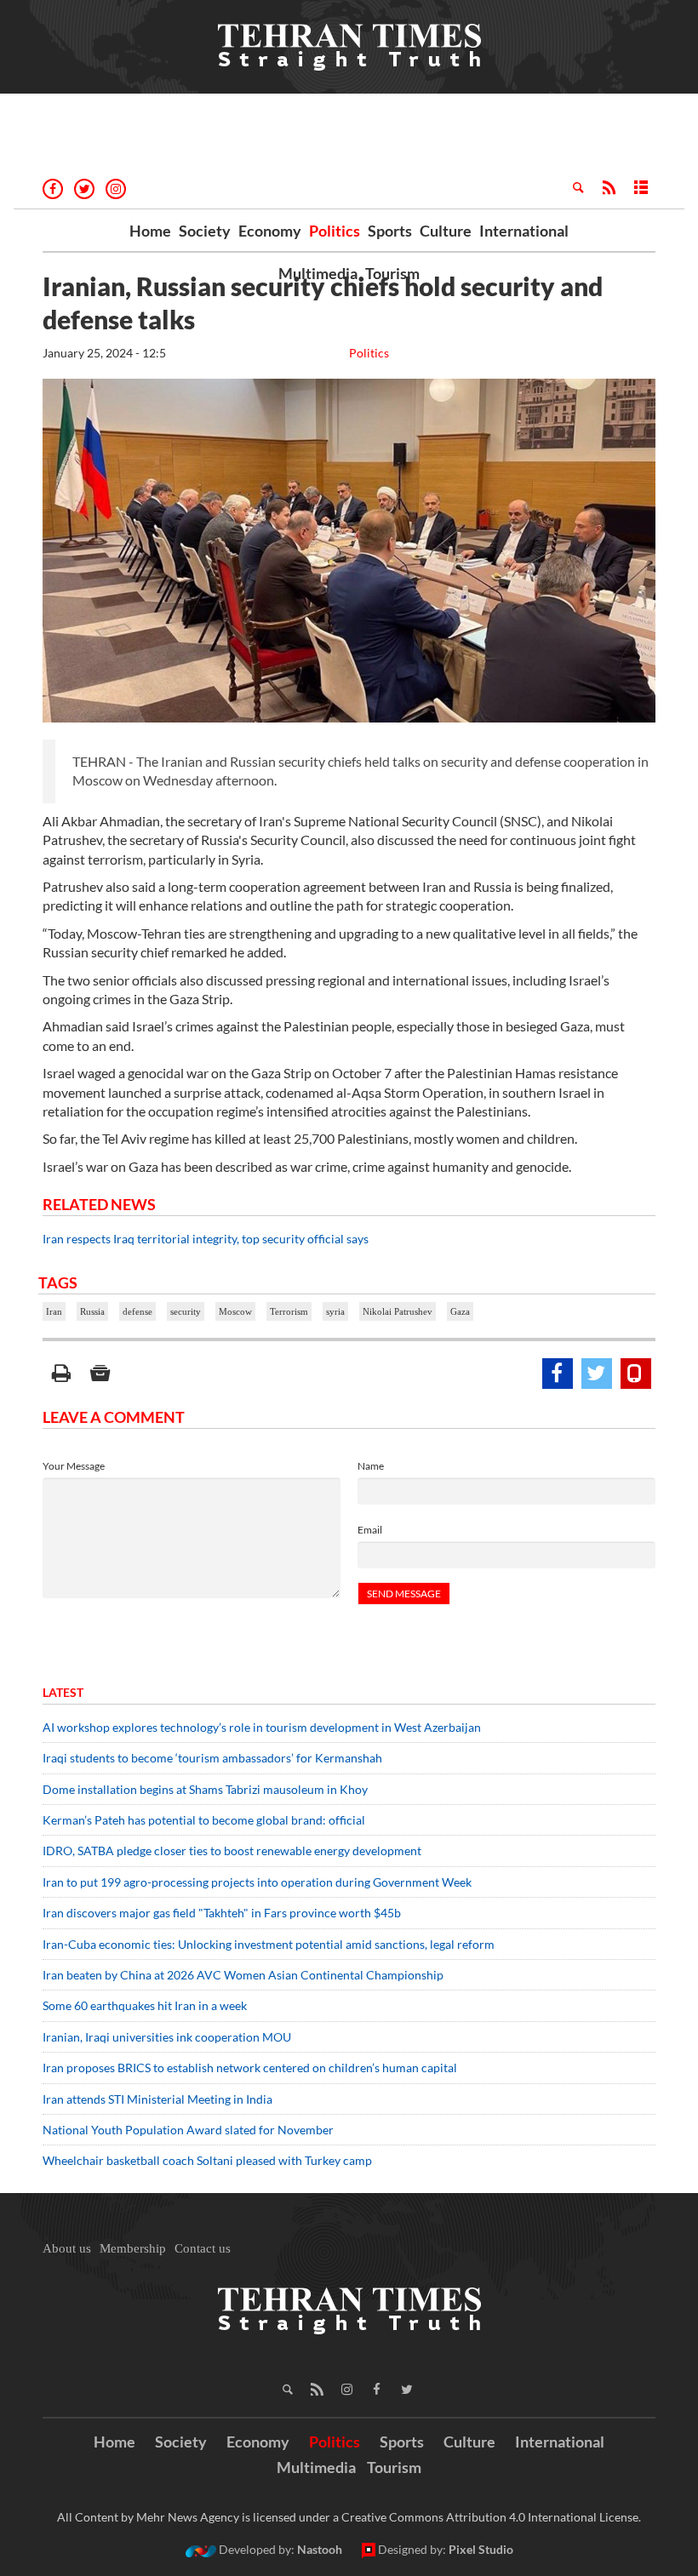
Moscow (235, 1311)
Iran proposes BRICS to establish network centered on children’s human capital (250, 2068)
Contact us (203, 2248)
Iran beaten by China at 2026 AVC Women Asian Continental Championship (243, 1975)
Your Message (74, 1466)
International (524, 231)
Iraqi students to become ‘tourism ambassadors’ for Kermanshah (212, 1758)
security (186, 1311)
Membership (133, 2248)
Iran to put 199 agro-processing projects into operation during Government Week (257, 1882)
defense (137, 1311)
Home (150, 231)
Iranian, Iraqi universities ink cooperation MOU (167, 2037)
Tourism (392, 273)
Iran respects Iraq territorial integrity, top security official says (206, 1239)
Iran (54, 1311)
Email (370, 1530)
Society (205, 231)
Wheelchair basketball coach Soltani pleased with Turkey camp (207, 2160)
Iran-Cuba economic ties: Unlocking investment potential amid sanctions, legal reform (269, 1944)
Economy (270, 231)
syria (335, 1311)
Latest (63, 1692)
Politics (335, 231)
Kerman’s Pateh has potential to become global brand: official (204, 1820)
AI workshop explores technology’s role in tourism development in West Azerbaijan (262, 1727)
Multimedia (318, 273)
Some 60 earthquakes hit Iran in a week (145, 2005)
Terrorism (289, 1311)
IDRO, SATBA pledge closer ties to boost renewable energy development (232, 1851)
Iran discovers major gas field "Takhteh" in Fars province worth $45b (222, 1913)
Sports (390, 231)
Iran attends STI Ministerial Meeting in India (157, 2099)
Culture (446, 231)
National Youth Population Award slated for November (188, 2130)
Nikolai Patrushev (398, 1311)
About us (67, 2248)
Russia (92, 1311)
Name (371, 1466)
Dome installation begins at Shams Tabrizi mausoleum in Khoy (205, 1789)
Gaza (460, 1311)
